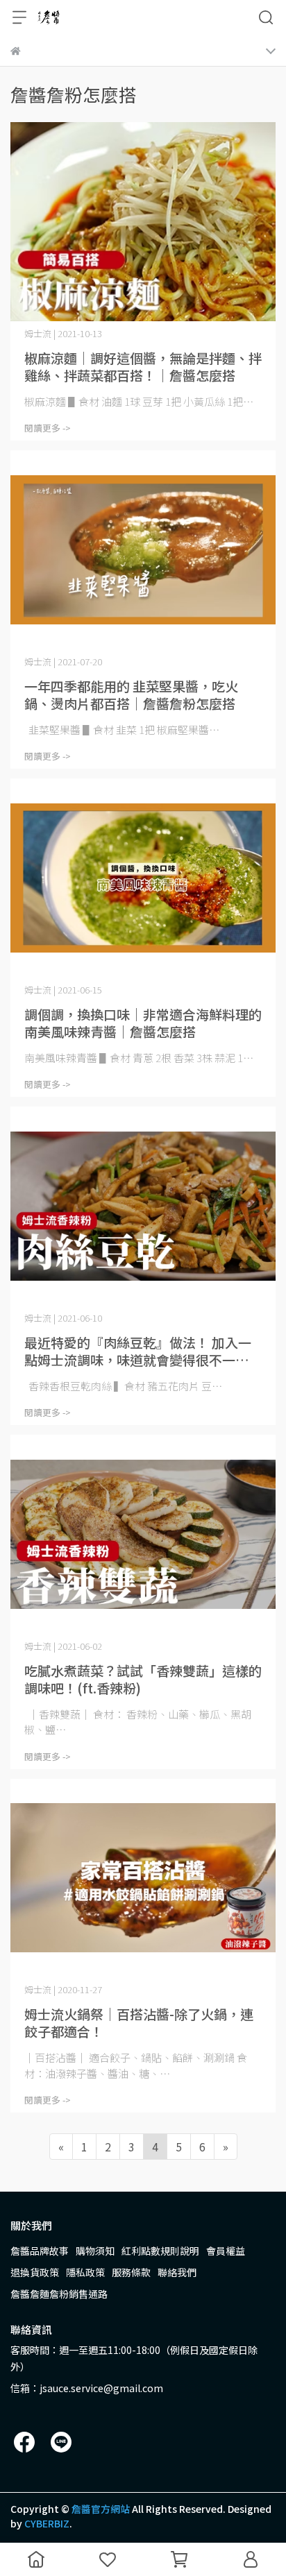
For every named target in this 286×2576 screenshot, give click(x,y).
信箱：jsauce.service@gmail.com (87, 2388)
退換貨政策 (35, 2272)
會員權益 (226, 2251)
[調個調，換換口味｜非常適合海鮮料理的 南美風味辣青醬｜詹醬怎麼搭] (143, 878)
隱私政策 (85, 2272)
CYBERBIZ (47, 2523)
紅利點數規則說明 (160, 2251)
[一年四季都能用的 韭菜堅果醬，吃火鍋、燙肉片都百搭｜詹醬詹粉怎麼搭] (143, 550)
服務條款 (131, 2272)
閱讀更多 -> (48, 428)
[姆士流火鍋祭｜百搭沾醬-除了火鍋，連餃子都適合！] (143, 1878)
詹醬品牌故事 (40, 2251)
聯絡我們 (177, 2272)
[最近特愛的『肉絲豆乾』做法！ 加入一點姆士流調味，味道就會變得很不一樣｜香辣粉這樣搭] (143, 1206)
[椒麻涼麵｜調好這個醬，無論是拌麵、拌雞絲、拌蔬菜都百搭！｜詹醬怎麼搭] (143, 222)
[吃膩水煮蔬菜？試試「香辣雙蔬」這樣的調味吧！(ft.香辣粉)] (143, 1534)
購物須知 (95, 2251)
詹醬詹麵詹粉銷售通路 (59, 2294)
